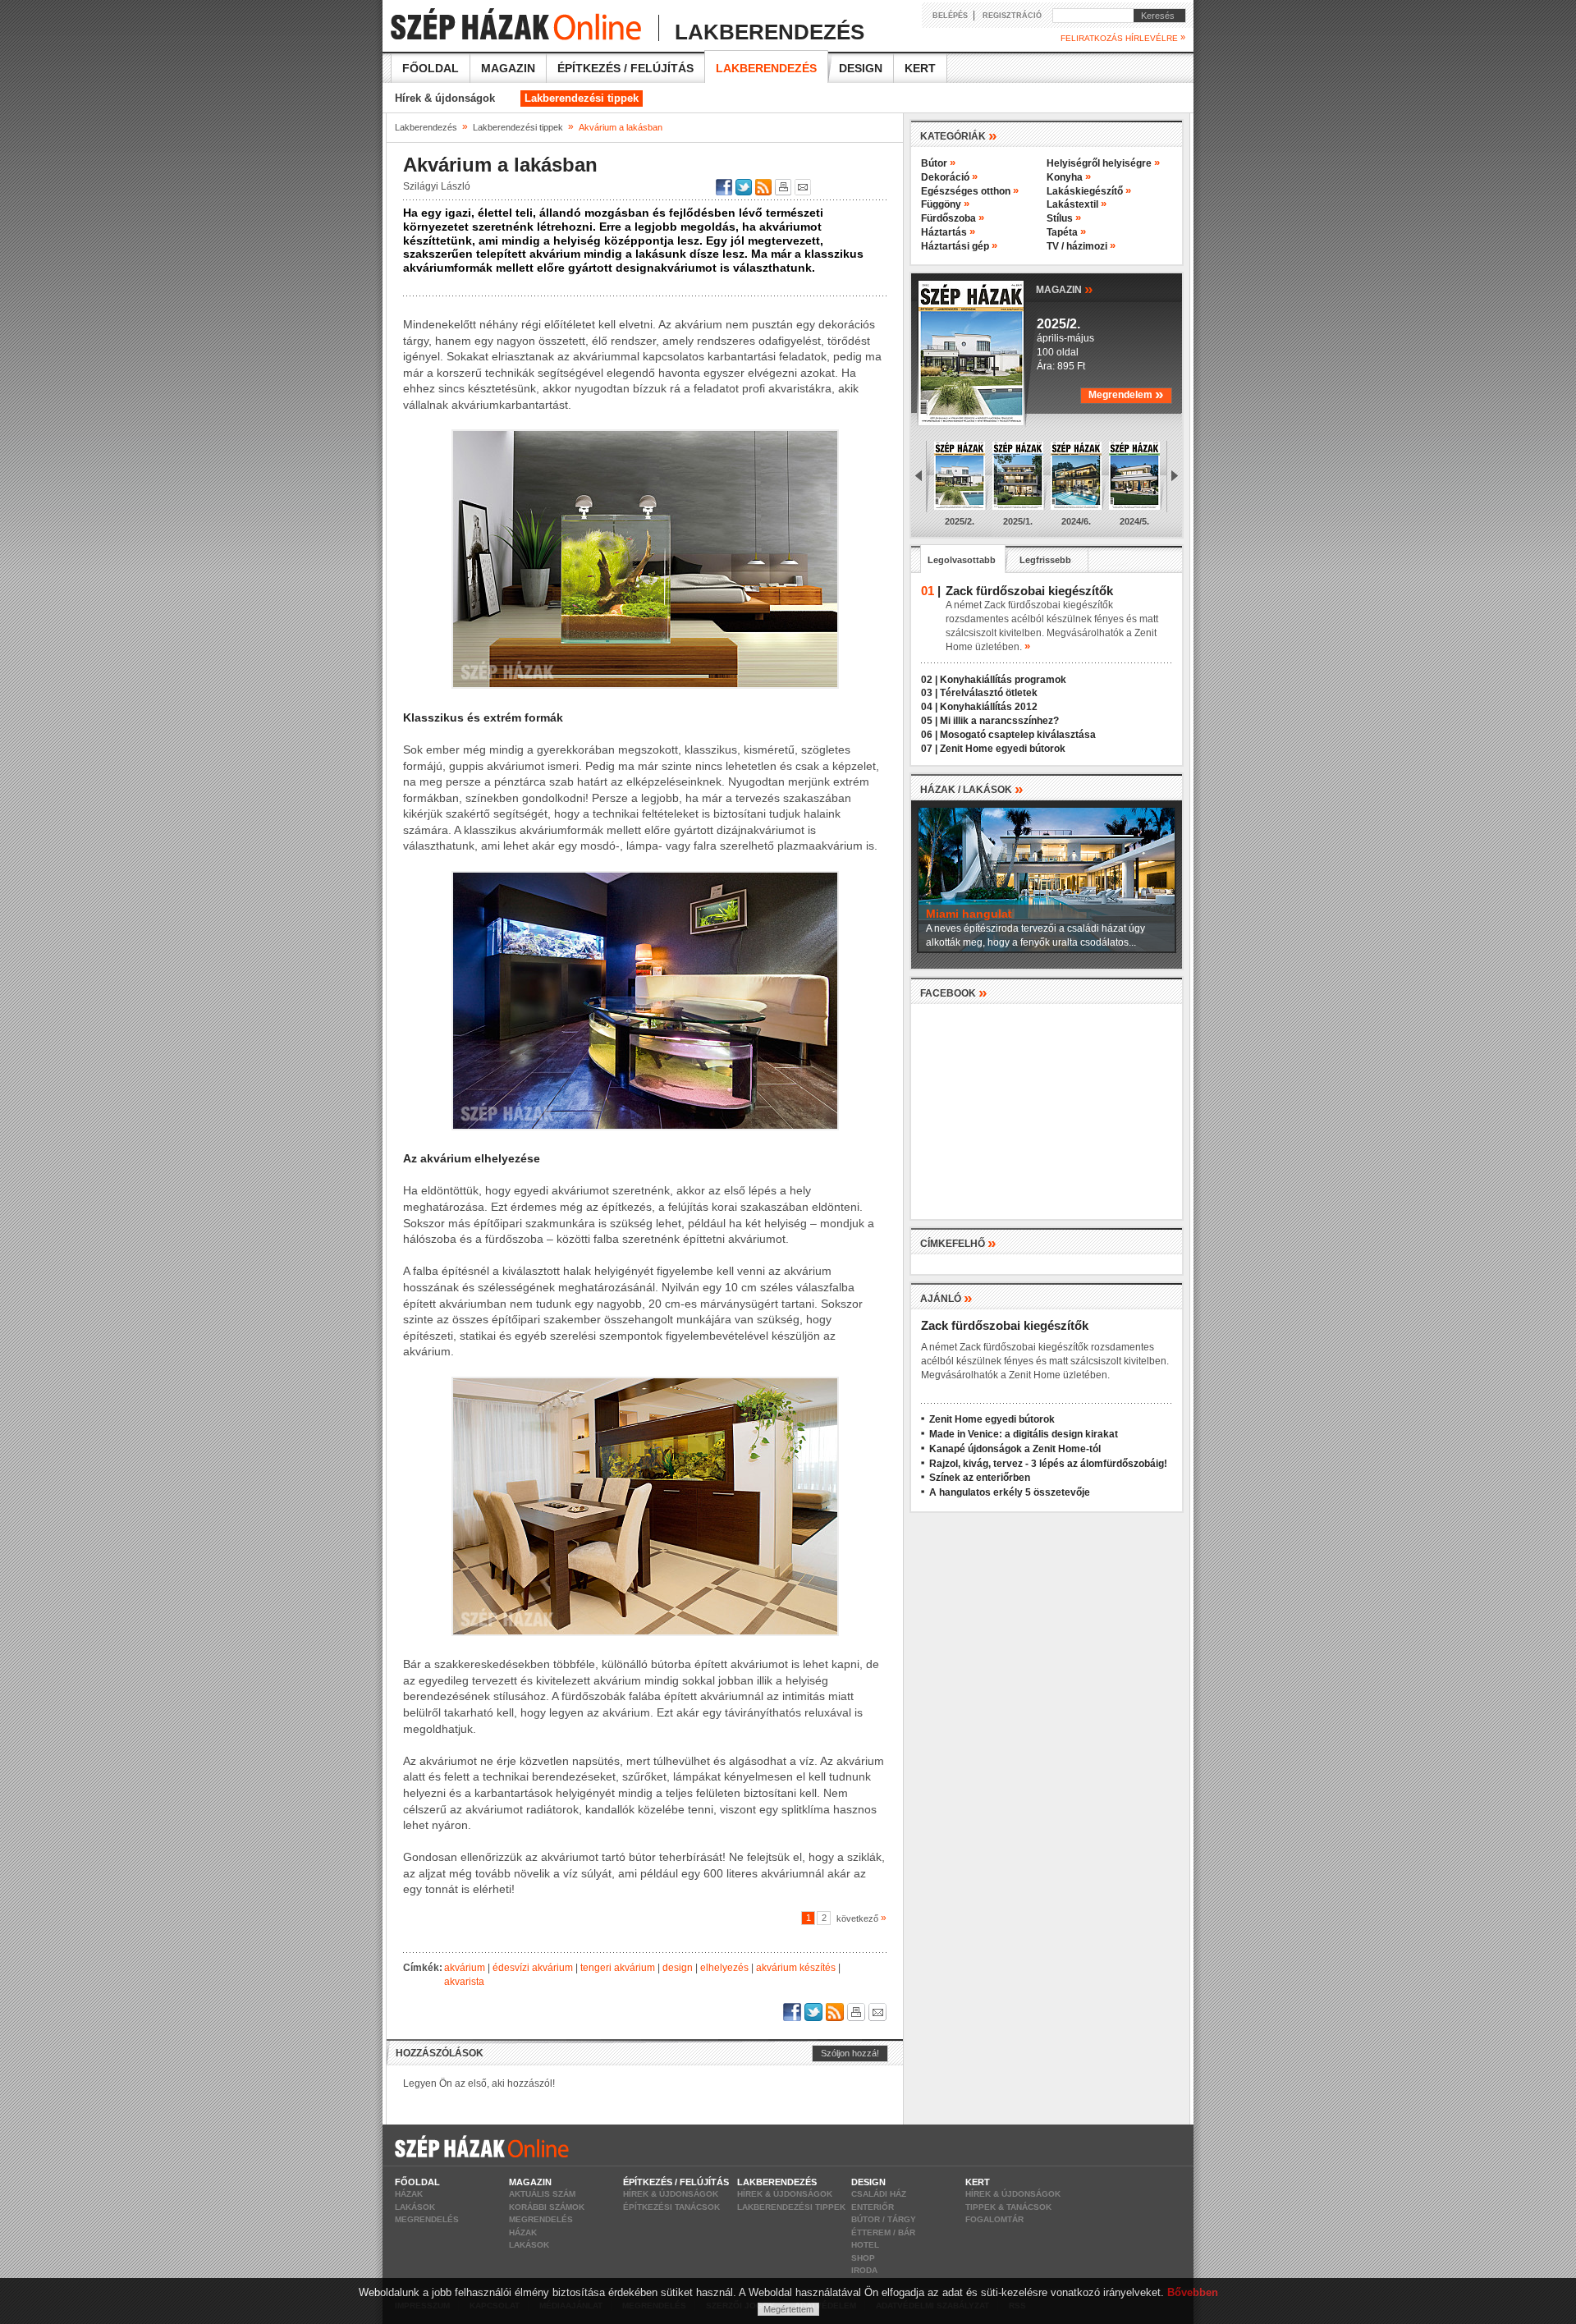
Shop (863, 2258)
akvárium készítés (796, 1968)
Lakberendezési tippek (582, 98)
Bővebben (1193, 2292)
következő (859, 1918)
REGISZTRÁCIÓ (1012, 16)
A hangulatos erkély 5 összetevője (1010, 1492)
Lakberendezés (766, 68)
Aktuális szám (542, 2194)
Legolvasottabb (962, 560)
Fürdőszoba (953, 218)
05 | (929, 721)
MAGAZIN (1065, 289)
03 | (929, 693)
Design (861, 68)
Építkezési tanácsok (671, 2207)
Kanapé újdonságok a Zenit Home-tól (1015, 1449)
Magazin (508, 68)
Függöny (945, 204)
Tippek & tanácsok (1008, 2207)
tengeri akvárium (618, 1968)
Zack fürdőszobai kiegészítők (1005, 1325)
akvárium (465, 1968)
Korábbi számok (547, 2207)
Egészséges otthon (970, 191)
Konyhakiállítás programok (1003, 680)
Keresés (1154, 16)
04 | (929, 707)
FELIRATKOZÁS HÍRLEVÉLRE (1123, 38)
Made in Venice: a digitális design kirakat (1024, 1434)
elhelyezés (724, 1968)
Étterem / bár (883, 2232)
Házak (409, 2194)
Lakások (415, 2207)
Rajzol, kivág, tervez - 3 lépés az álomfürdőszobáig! (1048, 1464)
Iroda (864, 2270)
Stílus (1064, 218)
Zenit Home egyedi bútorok (1003, 749)
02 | (929, 680)
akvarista (464, 1982)
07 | (929, 749)
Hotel (865, 2245)
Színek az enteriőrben (980, 1478)
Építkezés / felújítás (625, 68)
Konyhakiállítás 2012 (989, 707)
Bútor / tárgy (884, 2219)
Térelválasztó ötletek (989, 693)
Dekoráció (949, 177)
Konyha (1069, 177)
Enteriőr (873, 2207)
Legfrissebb (1045, 560)
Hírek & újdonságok (445, 98)
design (678, 1968)
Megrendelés (427, 2219)
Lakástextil (1077, 204)
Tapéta (1066, 232)
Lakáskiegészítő (1089, 191)
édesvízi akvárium (533, 1968)
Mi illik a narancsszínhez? (999, 721)
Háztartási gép (959, 246)
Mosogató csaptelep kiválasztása (1018, 735)
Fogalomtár (994, 2219)
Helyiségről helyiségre (1103, 163)
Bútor (938, 163)
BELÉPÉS (950, 16)
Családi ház (879, 2194)
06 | (929, 735)
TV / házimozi (1081, 246)
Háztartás (948, 232)
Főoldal (431, 68)
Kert (920, 68)
